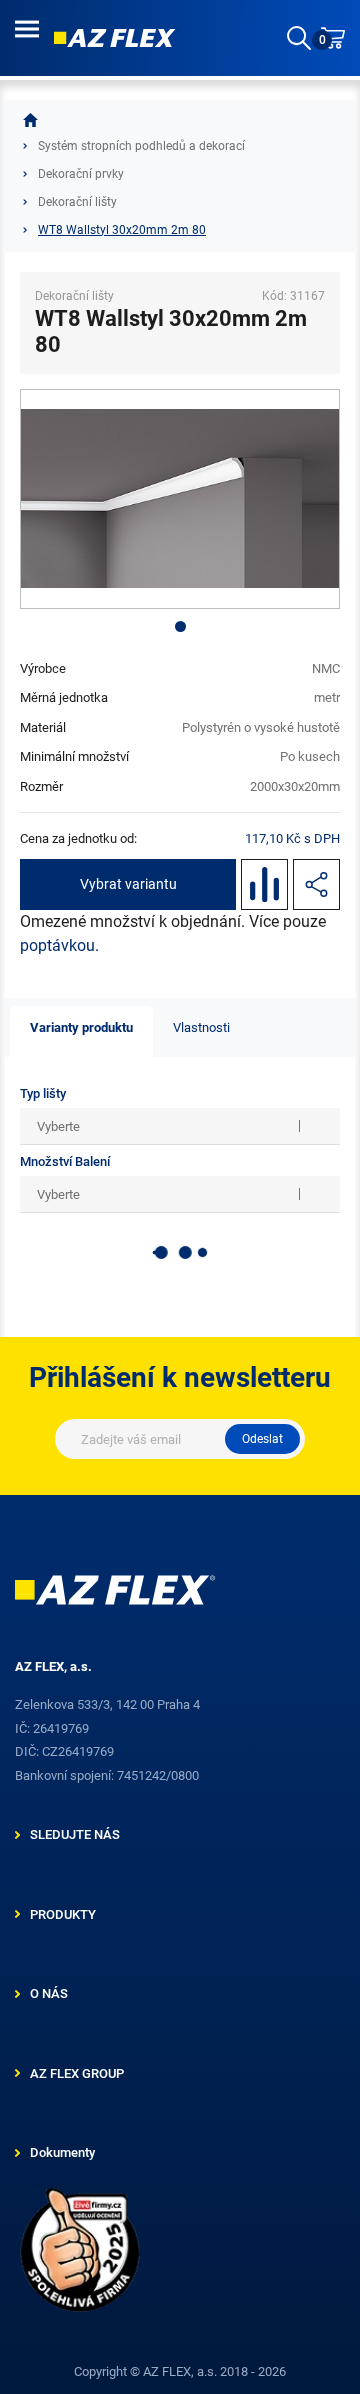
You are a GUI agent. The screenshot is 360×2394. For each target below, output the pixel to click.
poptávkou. (59, 945)
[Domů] (30, 120)
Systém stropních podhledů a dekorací (141, 146)
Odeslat (262, 1439)
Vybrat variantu (128, 884)
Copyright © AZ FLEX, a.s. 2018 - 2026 (180, 2371)
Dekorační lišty (77, 202)
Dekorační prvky (81, 174)
